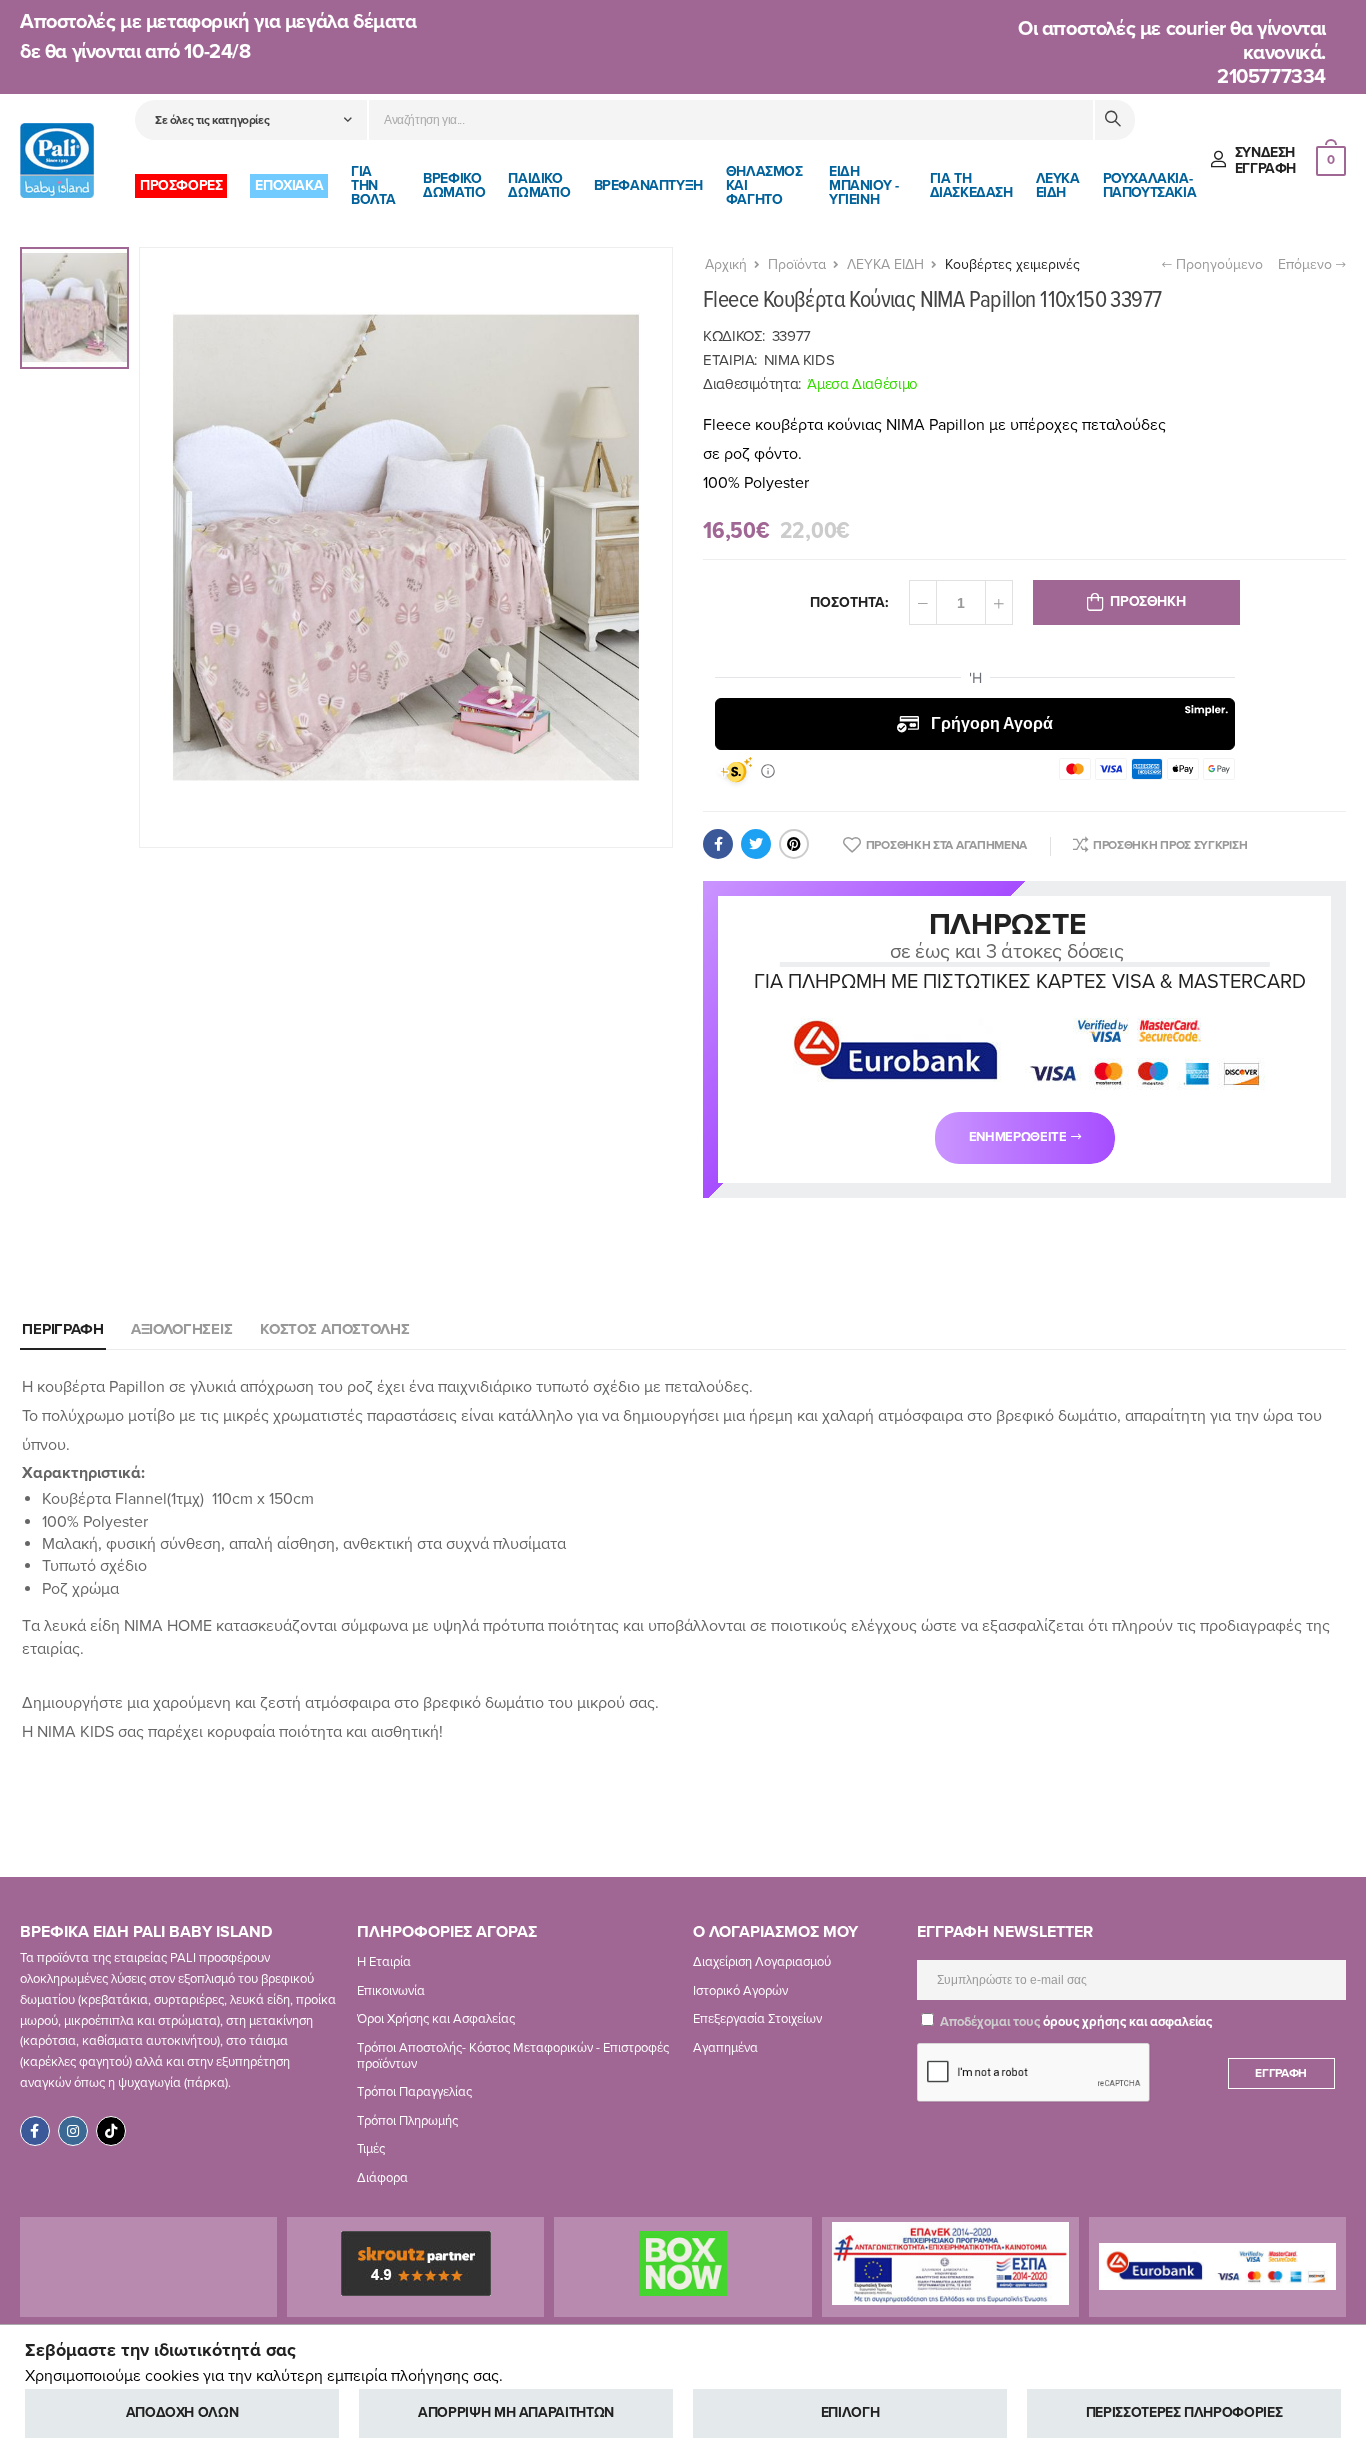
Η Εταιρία (384, 1962)
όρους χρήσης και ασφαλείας (1127, 2022)
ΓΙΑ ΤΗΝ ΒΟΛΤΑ (373, 185)
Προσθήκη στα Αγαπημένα (946, 845)
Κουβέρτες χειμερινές (1012, 264)
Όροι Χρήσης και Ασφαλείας (436, 2019)
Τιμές (371, 2149)
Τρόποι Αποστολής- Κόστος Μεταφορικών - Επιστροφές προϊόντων (513, 2056)
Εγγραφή (1281, 2073)
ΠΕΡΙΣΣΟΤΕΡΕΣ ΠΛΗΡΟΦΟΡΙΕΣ (1184, 2412)
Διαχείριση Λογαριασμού (762, 1962)
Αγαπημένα (725, 2048)
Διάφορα (382, 2178)
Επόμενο (1307, 264)
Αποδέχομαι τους (1074, 2022)
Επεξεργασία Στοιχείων (757, 2019)
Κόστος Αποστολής (335, 1329)
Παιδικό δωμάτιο (539, 185)
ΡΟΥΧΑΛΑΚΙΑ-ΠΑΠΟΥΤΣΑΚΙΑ (1150, 185)
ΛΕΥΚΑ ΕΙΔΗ (1058, 185)
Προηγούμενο (1217, 264)
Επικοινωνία (391, 1991)
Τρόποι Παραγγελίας (414, 2092)
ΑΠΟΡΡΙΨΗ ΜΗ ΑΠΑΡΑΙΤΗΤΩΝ (516, 2412)
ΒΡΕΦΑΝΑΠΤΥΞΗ (648, 185)
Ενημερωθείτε (1018, 1137)
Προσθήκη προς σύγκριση (1170, 845)
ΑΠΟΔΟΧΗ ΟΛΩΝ (182, 2412)
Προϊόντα (797, 264)
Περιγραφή (63, 1329)
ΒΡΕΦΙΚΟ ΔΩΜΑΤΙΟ (454, 185)
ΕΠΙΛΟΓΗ (850, 2412)
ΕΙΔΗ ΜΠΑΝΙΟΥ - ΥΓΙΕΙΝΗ (863, 185)
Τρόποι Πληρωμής (407, 2121)
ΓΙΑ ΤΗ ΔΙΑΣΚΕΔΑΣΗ (971, 185)
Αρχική (726, 264)
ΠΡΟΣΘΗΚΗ (1147, 601)
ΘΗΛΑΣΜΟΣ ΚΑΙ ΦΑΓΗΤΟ (764, 185)
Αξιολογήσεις (182, 1329)
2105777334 (1271, 77)
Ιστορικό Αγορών (740, 1991)
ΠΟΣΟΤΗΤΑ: (849, 602)
